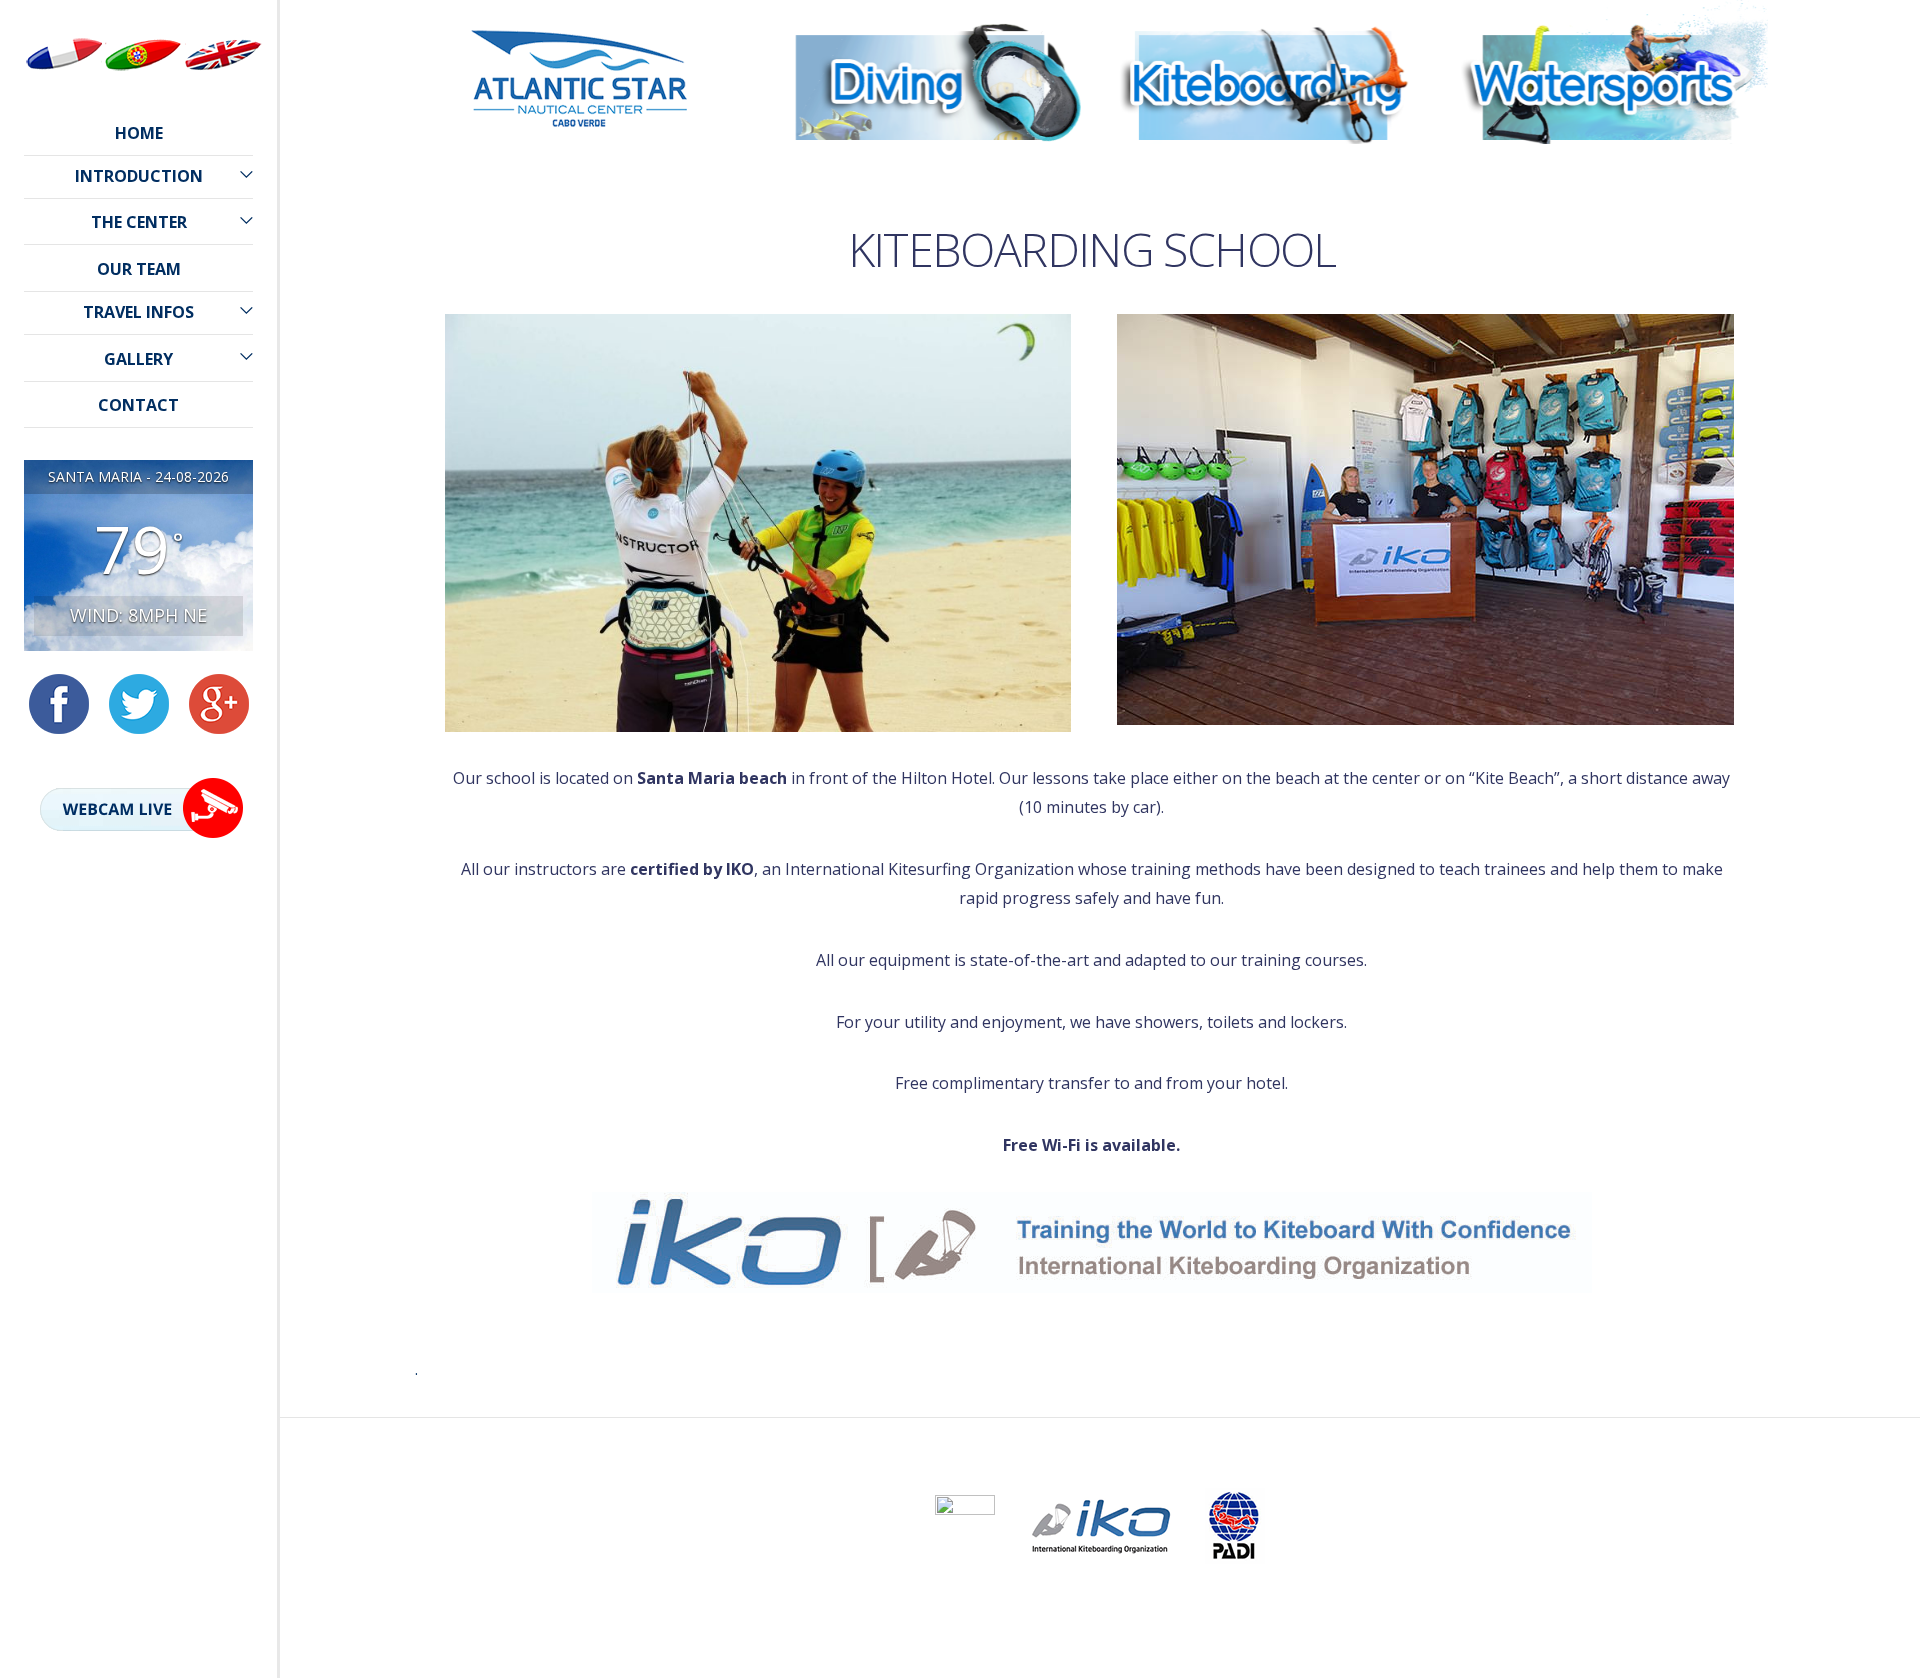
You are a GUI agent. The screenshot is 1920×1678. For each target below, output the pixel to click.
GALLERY (138, 359)
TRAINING (920, 185)
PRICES (919, 244)
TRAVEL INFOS (138, 312)
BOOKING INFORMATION (920, 332)
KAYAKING (1607, 214)
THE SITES (919, 214)
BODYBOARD (1606, 332)
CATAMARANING (1607, 185)
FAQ (920, 303)
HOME (139, 133)
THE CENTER (139, 222)
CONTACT (138, 405)
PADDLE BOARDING (1607, 244)
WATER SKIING (1607, 303)
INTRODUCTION (139, 176)
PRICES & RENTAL (1263, 214)
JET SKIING (1607, 155)
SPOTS (1263, 244)
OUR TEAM (139, 269)
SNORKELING (919, 273)
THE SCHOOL (920, 155)
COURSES (1263, 185)
